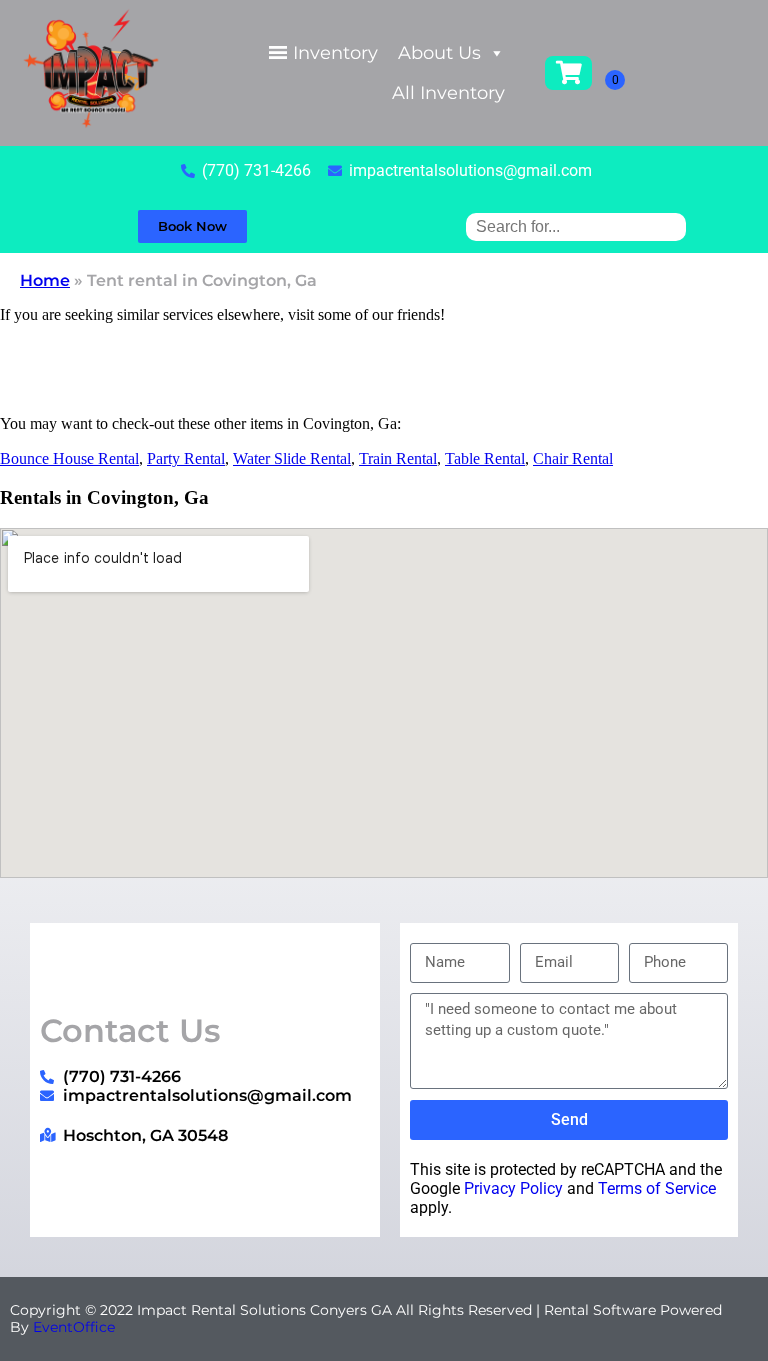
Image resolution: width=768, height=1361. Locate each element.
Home (45, 280)
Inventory (335, 53)
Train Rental (398, 458)
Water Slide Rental (292, 458)
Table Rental (485, 458)
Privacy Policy (513, 1188)
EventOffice (74, 1327)
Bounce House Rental (69, 458)
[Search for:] (576, 226)
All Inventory (448, 93)
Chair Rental (573, 458)
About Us (439, 53)
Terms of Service (657, 1188)
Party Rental (186, 458)
